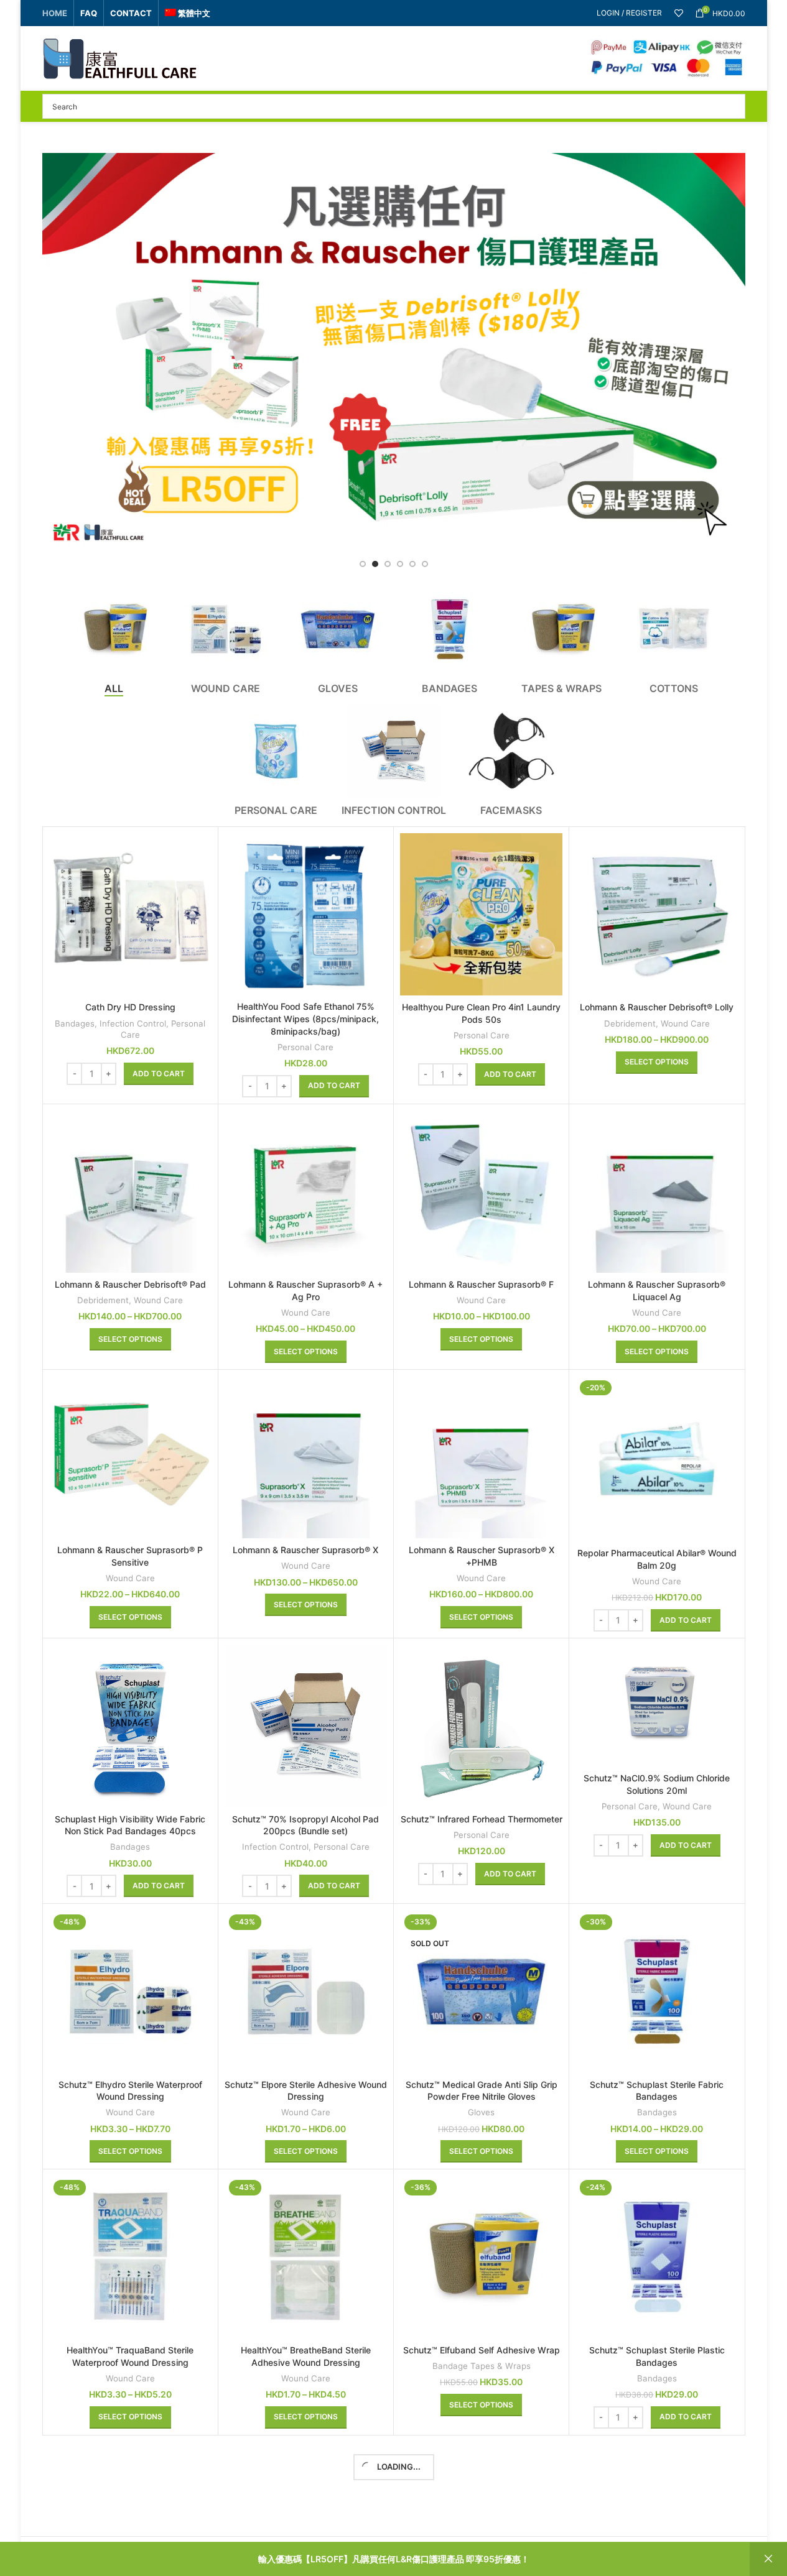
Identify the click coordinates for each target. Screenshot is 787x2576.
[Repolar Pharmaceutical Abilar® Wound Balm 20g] (657, 1459)
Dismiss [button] (768, 2559)
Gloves (481, 2112)
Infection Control (133, 1023)
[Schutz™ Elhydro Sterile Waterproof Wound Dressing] (130, 1991)
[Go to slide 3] (388, 564)
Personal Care (305, 1047)
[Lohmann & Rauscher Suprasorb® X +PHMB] (481, 1457)
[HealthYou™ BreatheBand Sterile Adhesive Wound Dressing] (306, 2257)
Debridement (630, 1023)
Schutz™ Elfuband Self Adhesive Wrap (482, 2350)
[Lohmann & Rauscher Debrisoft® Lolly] (657, 914)
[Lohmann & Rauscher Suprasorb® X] (306, 1457)
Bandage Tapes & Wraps (482, 2366)
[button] (159, 1074)
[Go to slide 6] (425, 564)
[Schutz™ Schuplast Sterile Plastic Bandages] (657, 2257)
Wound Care (685, 1023)
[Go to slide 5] (412, 564)
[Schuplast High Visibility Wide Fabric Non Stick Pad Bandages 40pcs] (130, 1726)
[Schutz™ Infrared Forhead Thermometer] (481, 1726)
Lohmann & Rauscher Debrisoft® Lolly (657, 1007)
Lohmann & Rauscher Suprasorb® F (481, 1284)
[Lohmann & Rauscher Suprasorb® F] (481, 1192)
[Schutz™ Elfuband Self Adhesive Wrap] (481, 2257)
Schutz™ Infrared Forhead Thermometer (482, 1819)
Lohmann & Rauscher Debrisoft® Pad (130, 1284)
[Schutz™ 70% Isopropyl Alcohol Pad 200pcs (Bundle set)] (306, 1726)
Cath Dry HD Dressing (130, 1007)
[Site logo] (120, 58)
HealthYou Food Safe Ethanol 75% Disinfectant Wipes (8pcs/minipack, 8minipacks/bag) (305, 1018)
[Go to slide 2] (375, 564)
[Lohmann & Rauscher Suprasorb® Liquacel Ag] (657, 1192)
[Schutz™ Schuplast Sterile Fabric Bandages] (657, 1991)
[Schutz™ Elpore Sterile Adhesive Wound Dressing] (306, 1991)
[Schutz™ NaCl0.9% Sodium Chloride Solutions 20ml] (657, 1706)
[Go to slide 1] (363, 564)
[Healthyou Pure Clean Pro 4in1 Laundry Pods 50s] (481, 914)
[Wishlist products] (679, 13)
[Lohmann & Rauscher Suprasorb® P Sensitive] (130, 1457)
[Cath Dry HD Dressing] (130, 914)
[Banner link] (394, 350)
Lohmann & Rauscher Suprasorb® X (305, 1550)
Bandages (75, 1023)
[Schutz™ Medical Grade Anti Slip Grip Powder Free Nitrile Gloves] (481, 1991)
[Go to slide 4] (400, 564)
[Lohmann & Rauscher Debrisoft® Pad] (130, 1192)
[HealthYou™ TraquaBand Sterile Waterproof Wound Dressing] (130, 2257)
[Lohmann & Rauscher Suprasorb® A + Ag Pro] (306, 1192)
